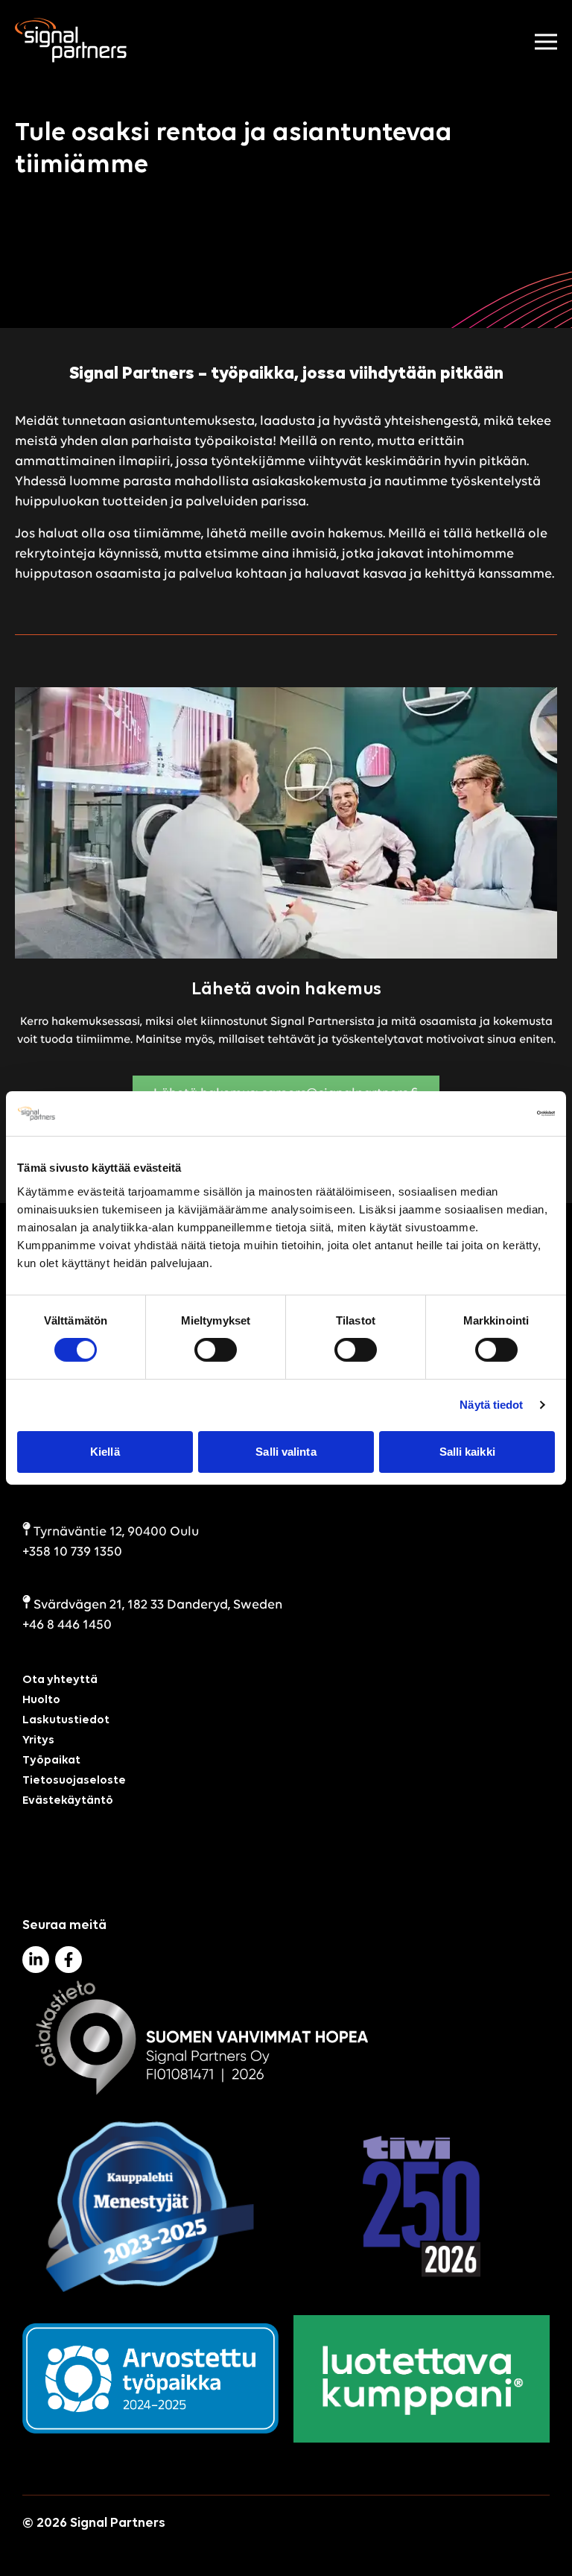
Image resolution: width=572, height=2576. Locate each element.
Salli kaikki (467, 1452)
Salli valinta (286, 1452)
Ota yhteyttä (60, 1680)
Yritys (38, 1740)
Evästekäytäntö (68, 1801)
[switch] (216, 1350)
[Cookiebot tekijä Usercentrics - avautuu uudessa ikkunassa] (490, 1114)
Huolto (41, 1700)
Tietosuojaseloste (74, 1781)
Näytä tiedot (491, 1405)
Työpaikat (51, 1761)
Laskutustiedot (66, 1720)
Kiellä (105, 1452)
